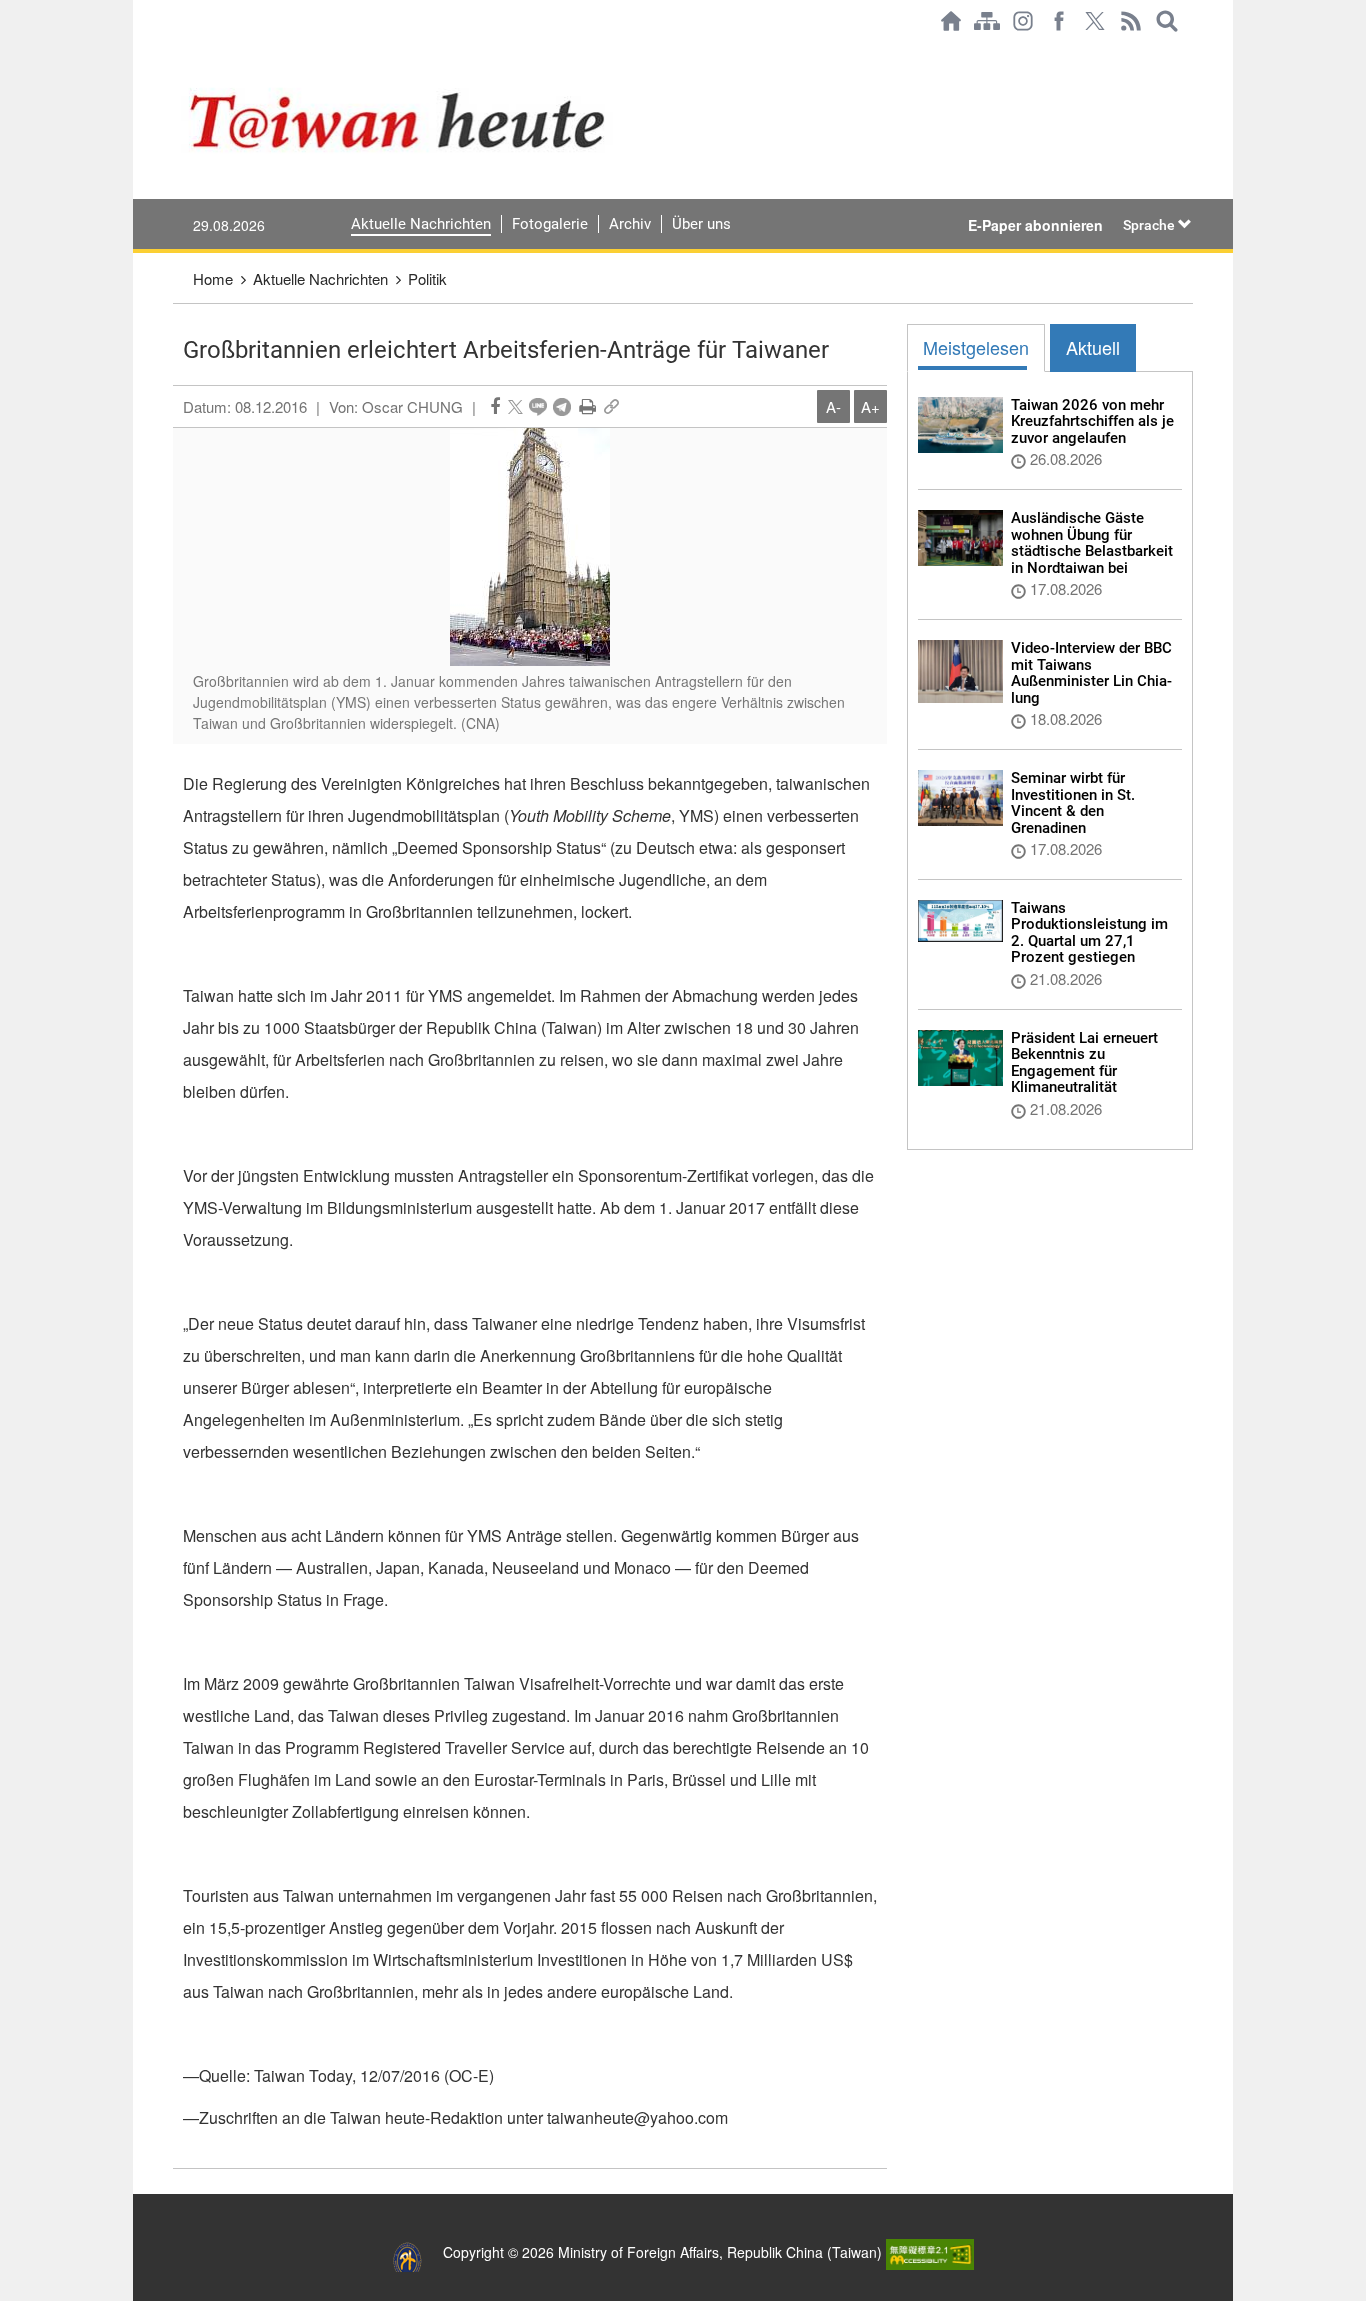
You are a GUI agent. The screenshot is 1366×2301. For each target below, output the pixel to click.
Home (213, 278)
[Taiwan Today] (474, 120)
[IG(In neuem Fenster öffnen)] (1023, 21)
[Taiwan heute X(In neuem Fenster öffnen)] (1095, 21)
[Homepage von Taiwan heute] (951, 21)
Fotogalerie (550, 224)
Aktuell (1093, 347)
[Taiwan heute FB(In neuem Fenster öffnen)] (1059, 21)
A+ (870, 406)
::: (179, 52)
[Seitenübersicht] (987, 21)
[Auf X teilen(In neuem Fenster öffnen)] (515, 406)
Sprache (1150, 225)
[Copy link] (611, 406)
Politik (427, 278)
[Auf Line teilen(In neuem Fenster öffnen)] (538, 406)
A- (833, 406)
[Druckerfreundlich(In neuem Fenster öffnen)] (587, 406)
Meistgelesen (976, 347)
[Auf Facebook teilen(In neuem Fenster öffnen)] (495, 406)
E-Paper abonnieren (1035, 225)
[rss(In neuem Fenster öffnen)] (1131, 21)
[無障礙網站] (930, 2252)
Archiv (630, 224)
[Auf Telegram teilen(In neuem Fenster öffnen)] (562, 406)
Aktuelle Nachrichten (421, 224)
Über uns (701, 224)
